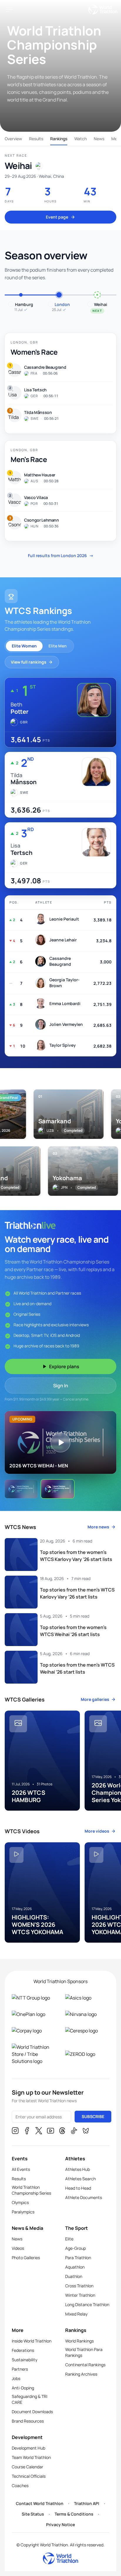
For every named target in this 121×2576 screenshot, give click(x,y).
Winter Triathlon (80, 2295)
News (99, 139)
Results (36, 139)
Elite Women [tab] (24, 646)
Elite (69, 2239)
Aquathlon (75, 2267)
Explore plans (64, 1366)
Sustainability (25, 2360)
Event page (57, 217)
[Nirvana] (87, 2014)
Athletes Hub (78, 2169)
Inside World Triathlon (32, 2341)
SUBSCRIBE (93, 2116)
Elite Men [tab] (58, 646)
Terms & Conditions (74, 2514)
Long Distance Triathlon (87, 2304)
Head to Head (78, 2188)
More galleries (95, 1699)
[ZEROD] (87, 2054)
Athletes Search (80, 2179)
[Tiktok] (74, 2132)
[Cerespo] (87, 2031)
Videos (18, 2248)
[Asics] (87, 1998)
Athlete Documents (84, 2197)
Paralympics (23, 2212)
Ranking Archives (81, 2374)
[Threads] (62, 2132)
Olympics (20, 2202)
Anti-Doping (23, 2388)
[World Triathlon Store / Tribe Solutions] (34, 2054)
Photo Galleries (26, 2258)
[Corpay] (34, 2031)
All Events (21, 2169)
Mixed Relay (76, 2314)
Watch (80, 139)
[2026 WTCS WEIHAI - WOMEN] (21, 1489)
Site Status (33, 2514)
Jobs (16, 2378)
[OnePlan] (34, 2014)
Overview (13, 139)
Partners (20, 2369)
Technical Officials (29, 2476)
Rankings (59, 139)
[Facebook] (27, 2132)
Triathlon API (87, 2503)
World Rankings (79, 2341)
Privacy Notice (60, 2525)
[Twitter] (39, 2132)
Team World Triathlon (31, 2457)
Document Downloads (32, 2412)
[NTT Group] (34, 1998)
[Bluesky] (86, 2132)
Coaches (20, 2485)
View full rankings (29, 662)
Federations (23, 2350)
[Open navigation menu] (9, 9)
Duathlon (74, 2276)
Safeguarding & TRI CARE (30, 2399)
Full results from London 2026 (61, 555)
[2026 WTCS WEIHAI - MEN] (58, 1489)
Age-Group (75, 2248)
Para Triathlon (78, 2258)
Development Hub (28, 2448)
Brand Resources (28, 2421)
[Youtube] (51, 2132)
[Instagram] (15, 2132)
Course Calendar (27, 2467)
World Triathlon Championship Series (31, 2190)
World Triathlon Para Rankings (84, 2352)
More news (98, 1527)
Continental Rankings (85, 2365)
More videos (97, 1831)
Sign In (61, 1386)
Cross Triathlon (79, 2286)
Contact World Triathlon (40, 2503)
